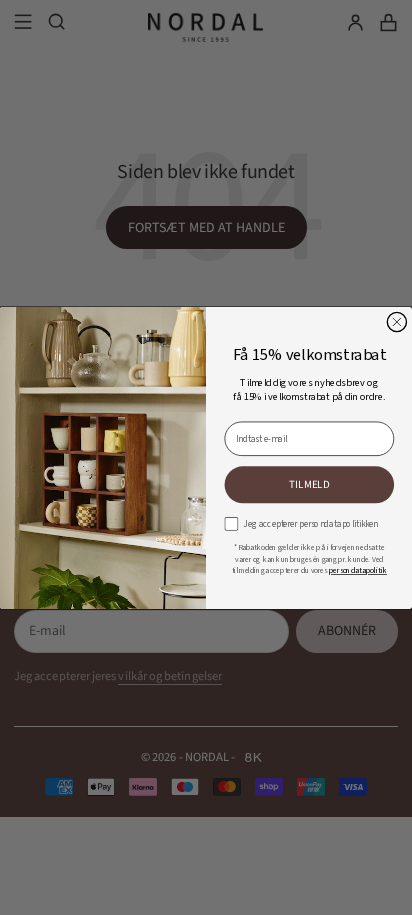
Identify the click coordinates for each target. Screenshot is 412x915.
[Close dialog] (396, 321)
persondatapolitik (358, 570)
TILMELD (309, 483)
